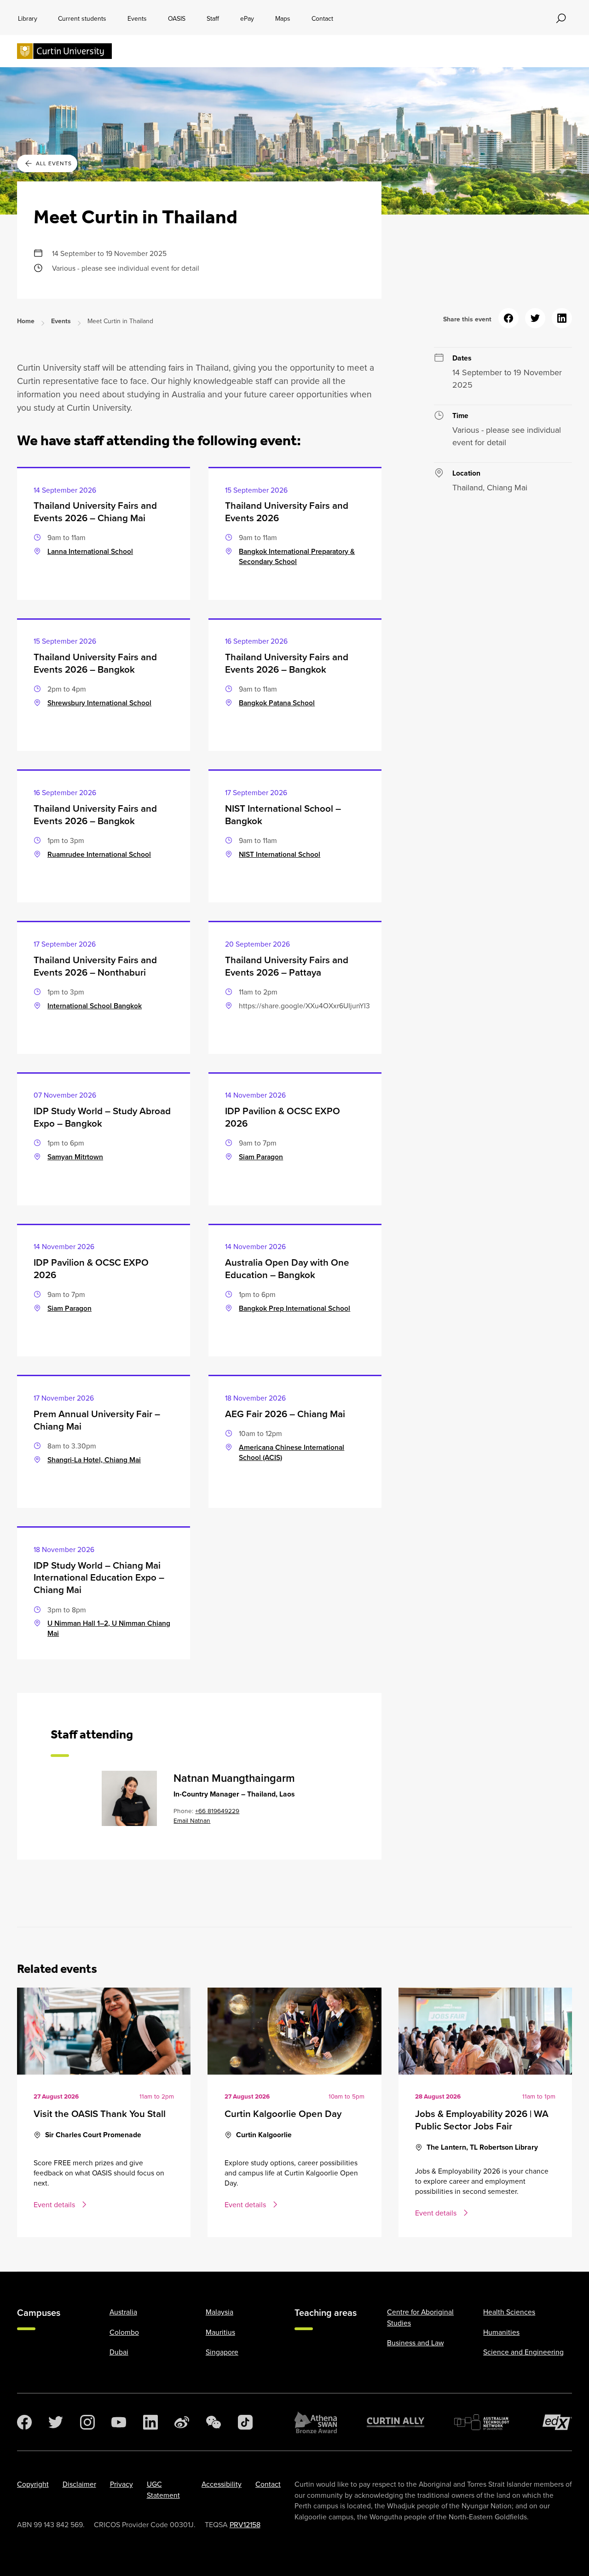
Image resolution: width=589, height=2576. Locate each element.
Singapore (222, 2352)
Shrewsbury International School (99, 703)
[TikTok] (245, 2422)
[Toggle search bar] (561, 18)
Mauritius (220, 2332)
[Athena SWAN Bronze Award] (316, 2422)
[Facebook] (24, 2422)
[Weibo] (182, 2422)
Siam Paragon (261, 1157)
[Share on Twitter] (535, 318)
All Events (54, 163)
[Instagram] (87, 2422)
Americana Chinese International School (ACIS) (292, 1452)
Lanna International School (90, 551)
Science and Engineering (523, 2352)
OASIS (177, 18)
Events (137, 18)
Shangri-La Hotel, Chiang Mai (94, 1460)
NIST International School (280, 854)
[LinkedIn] (150, 2422)
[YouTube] (119, 2422)
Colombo (124, 2332)
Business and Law (415, 2343)
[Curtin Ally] (396, 2422)
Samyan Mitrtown (75, 1157)
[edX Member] (557, 2422)
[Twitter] (56, 2422)
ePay (247, 18)
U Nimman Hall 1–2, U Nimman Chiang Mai (109, 1628)
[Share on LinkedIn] (562, 318)
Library (28, 18)
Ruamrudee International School (99, 854)
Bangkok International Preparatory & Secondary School (297, 556)
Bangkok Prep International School (294, 1308)
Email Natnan (192, 1820)
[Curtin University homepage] (64, 51)
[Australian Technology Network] (483, 2422)
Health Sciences (509, 2312)
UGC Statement (163, 2489)
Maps (283, 18)
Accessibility (222, 2484)
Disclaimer (79, 2484)
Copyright (33, 2484)
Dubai (119, 2352)
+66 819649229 (217, 1811)
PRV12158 (245, 2524)
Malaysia (219, 2312)
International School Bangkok (95, 1006)
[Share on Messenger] (508, 318)
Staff (213, 18)
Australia (123, 2312)
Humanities (501, 2332)
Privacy (121, 2484)
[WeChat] (214, 2422)
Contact (322, 18)
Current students (82, 18)
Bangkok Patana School (277, 703)
